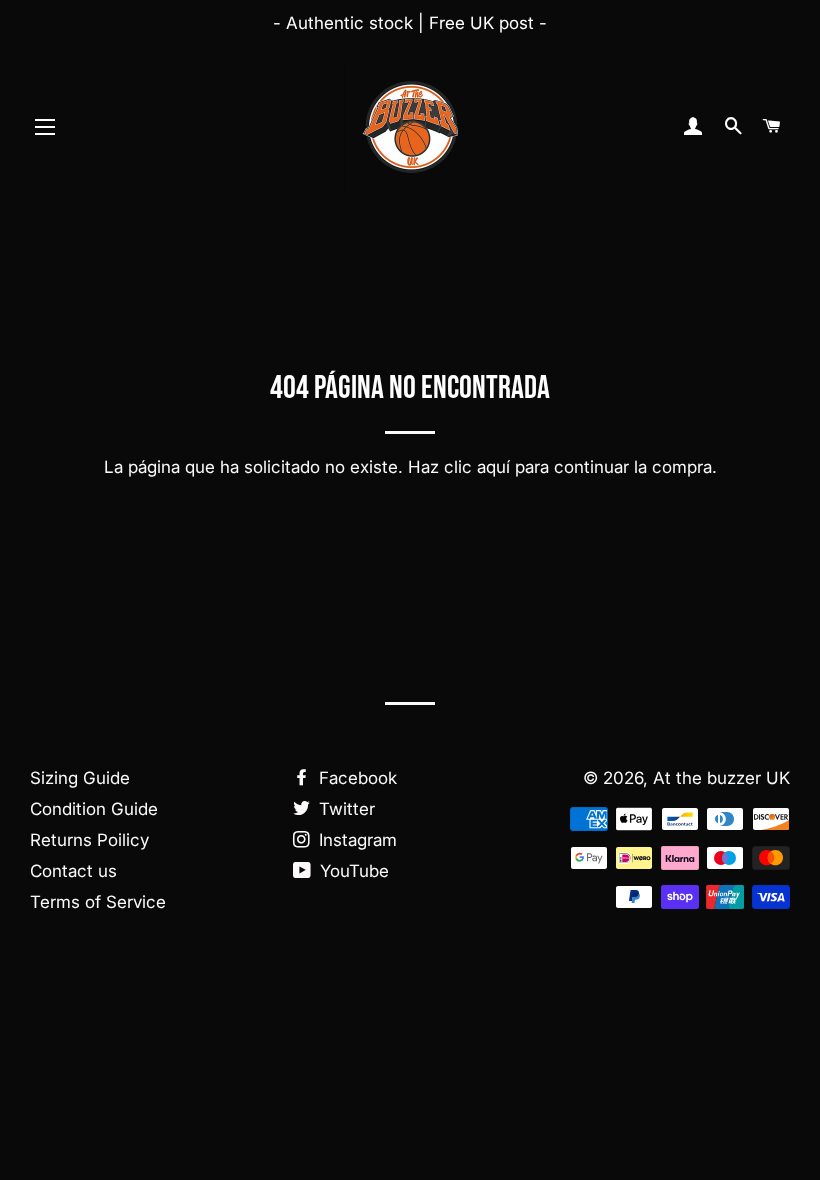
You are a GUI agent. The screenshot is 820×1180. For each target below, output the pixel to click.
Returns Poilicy (89, 840)
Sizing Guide (80, 778)
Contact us (73, 871)
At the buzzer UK (721, 778)
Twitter (344, 809)
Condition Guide (94, 809)
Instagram (355, 840)
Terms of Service (98, 902)
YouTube (352, 871)
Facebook (355, 778)
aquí (493, 467)
